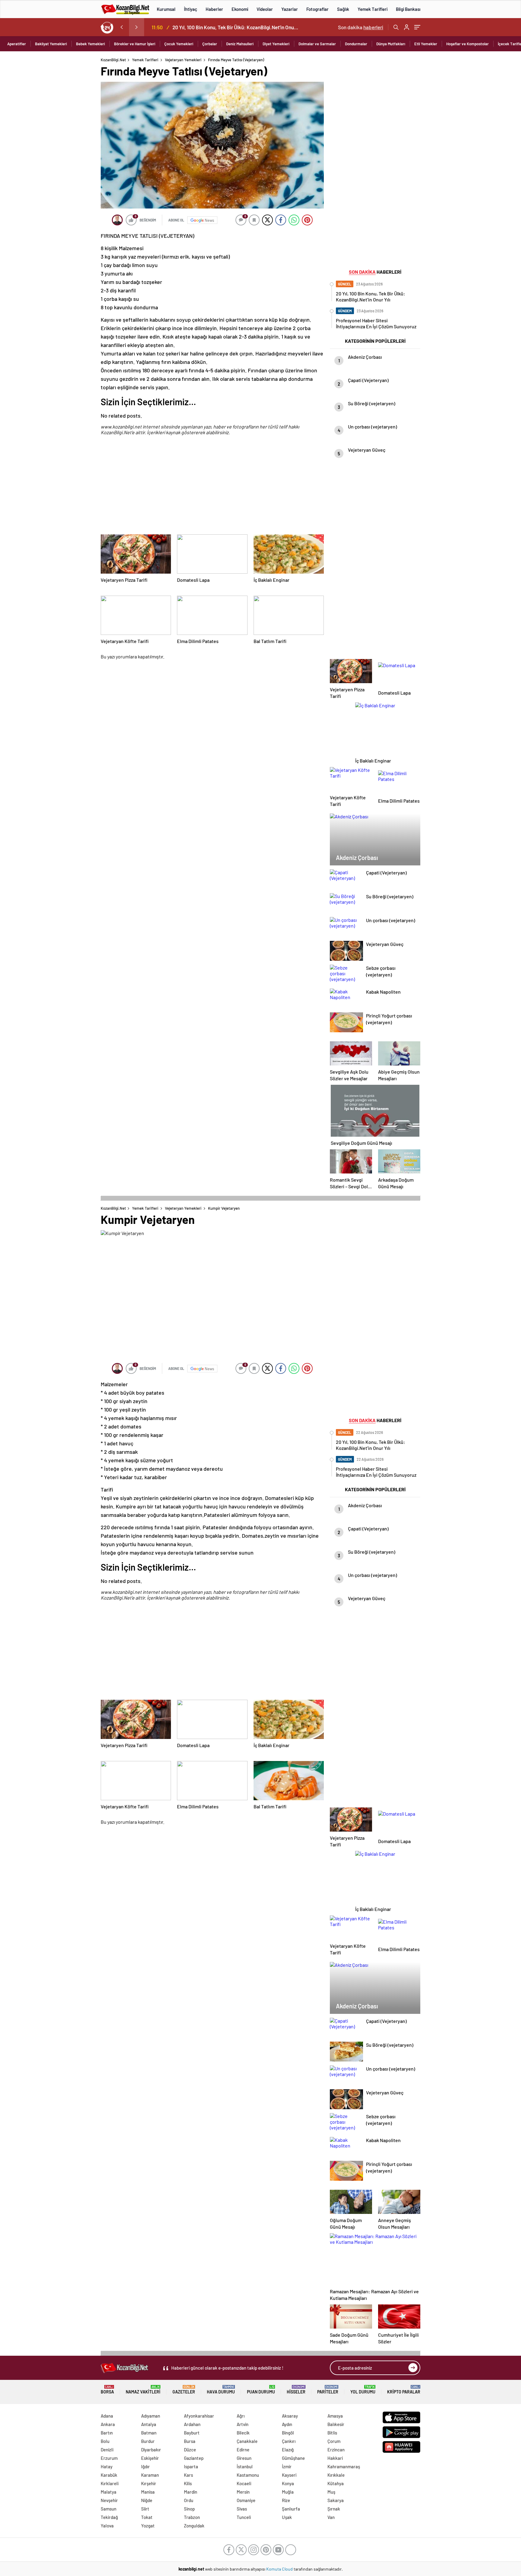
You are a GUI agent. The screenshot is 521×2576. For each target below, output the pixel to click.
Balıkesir (336, 2424)
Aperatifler (17, 44)
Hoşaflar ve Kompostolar (467, 44)
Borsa (107, 2390)
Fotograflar (317, 9)
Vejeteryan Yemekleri (183, 60)
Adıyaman (151, 2416)
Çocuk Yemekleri (179, 44)
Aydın (287, 2424)
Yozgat (148, 2526)
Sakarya (336, 2500)
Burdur (148, 2441)
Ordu (189, 2500)
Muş (331, 2492)
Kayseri (289, 2475)
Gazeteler (184, 2390)
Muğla (288, 2492)
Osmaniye (246, 2500)
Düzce (190, 2450)
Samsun (109, 2509)
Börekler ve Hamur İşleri (135, 44)
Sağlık (343, 9)
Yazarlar (290, 9)
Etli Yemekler (426, 44)
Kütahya (336, 2483)
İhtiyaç (191, 9)
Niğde (147, 2500)
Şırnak (334, 2509)
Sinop (189, 2509)
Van (331, 2517)
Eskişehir (150, 2458)
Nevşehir (109, 2500)
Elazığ (288, 2450)
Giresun (244, 2458)
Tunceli (244, 2517)
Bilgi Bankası (408, 9)
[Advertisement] (62, 148)
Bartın (107, 2433)
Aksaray (290, 2416)
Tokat (147, 2517)
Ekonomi (240, 9)
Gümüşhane (293, 2458)
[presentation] (122, 27)
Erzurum (109, 2458)
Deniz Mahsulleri (240, 44)
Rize (286, 2500)
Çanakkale (247, 2441)
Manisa (148, 2492)
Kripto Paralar (404, 2390)
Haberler (214, 9)
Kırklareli (110, 2483)
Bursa (190, 2441)
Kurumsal (166, 9)
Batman (149, 2433)
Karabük (109, 2475)
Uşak (287, 2517)
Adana (107, 2416)
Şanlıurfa (291, 2509)
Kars (188, 2475)
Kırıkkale (336, 2475)
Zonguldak (194, 2526)
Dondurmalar (356, 44)
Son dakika (361, 27)
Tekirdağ (109, 2517)
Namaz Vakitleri (143, 2390)
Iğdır (145, 2466)
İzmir (287, 2466)
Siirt (145, 2509)
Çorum (334, 2441)
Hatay (107, 2466)
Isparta (191, 2466)
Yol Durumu (363, 2390)
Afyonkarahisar (199, 2416)
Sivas (242, 2509)
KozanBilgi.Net (113, 60)
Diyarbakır (151, 2450)
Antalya (149, 2424)
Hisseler (296, 2390)
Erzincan (336, 2450)
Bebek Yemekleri (90, 44)
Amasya (335, 2416)
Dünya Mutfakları (391, 44)
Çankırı (289, 2441)
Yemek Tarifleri (373, 9)
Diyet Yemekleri (276, 44)
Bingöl (288, 2433)
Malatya (109, 2492)
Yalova (107, 2526)
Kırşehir (149, 2483)
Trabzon (192, 2517)
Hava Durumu (221, 2390)
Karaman (150, 2475)
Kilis (188, 2483)
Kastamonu (248, 2475)
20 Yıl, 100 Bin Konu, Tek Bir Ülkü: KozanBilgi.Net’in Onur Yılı (236, 27)
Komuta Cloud (280, 2569)
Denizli (107, 2450)
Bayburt (192, 2433)
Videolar (265, 9)
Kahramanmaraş (344, 2466)
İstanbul (245, 2466)
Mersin (243, 2492)
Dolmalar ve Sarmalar (317, 44)
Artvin (243, 2424)
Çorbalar (210, 44)
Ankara (108, 2424)
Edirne (243, 2450)
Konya (288, 2483)
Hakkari (335, 2458)
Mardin (191, 2492)
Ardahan (192, 2424)
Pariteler (328, 2390)
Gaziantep (194, 2458)
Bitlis (332, 2433)
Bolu (105, 2441)
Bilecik (243, 2433)
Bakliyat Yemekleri (51, 44)
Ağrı (241, 2416)
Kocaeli (244, 2483)
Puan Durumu (261, 2390)
